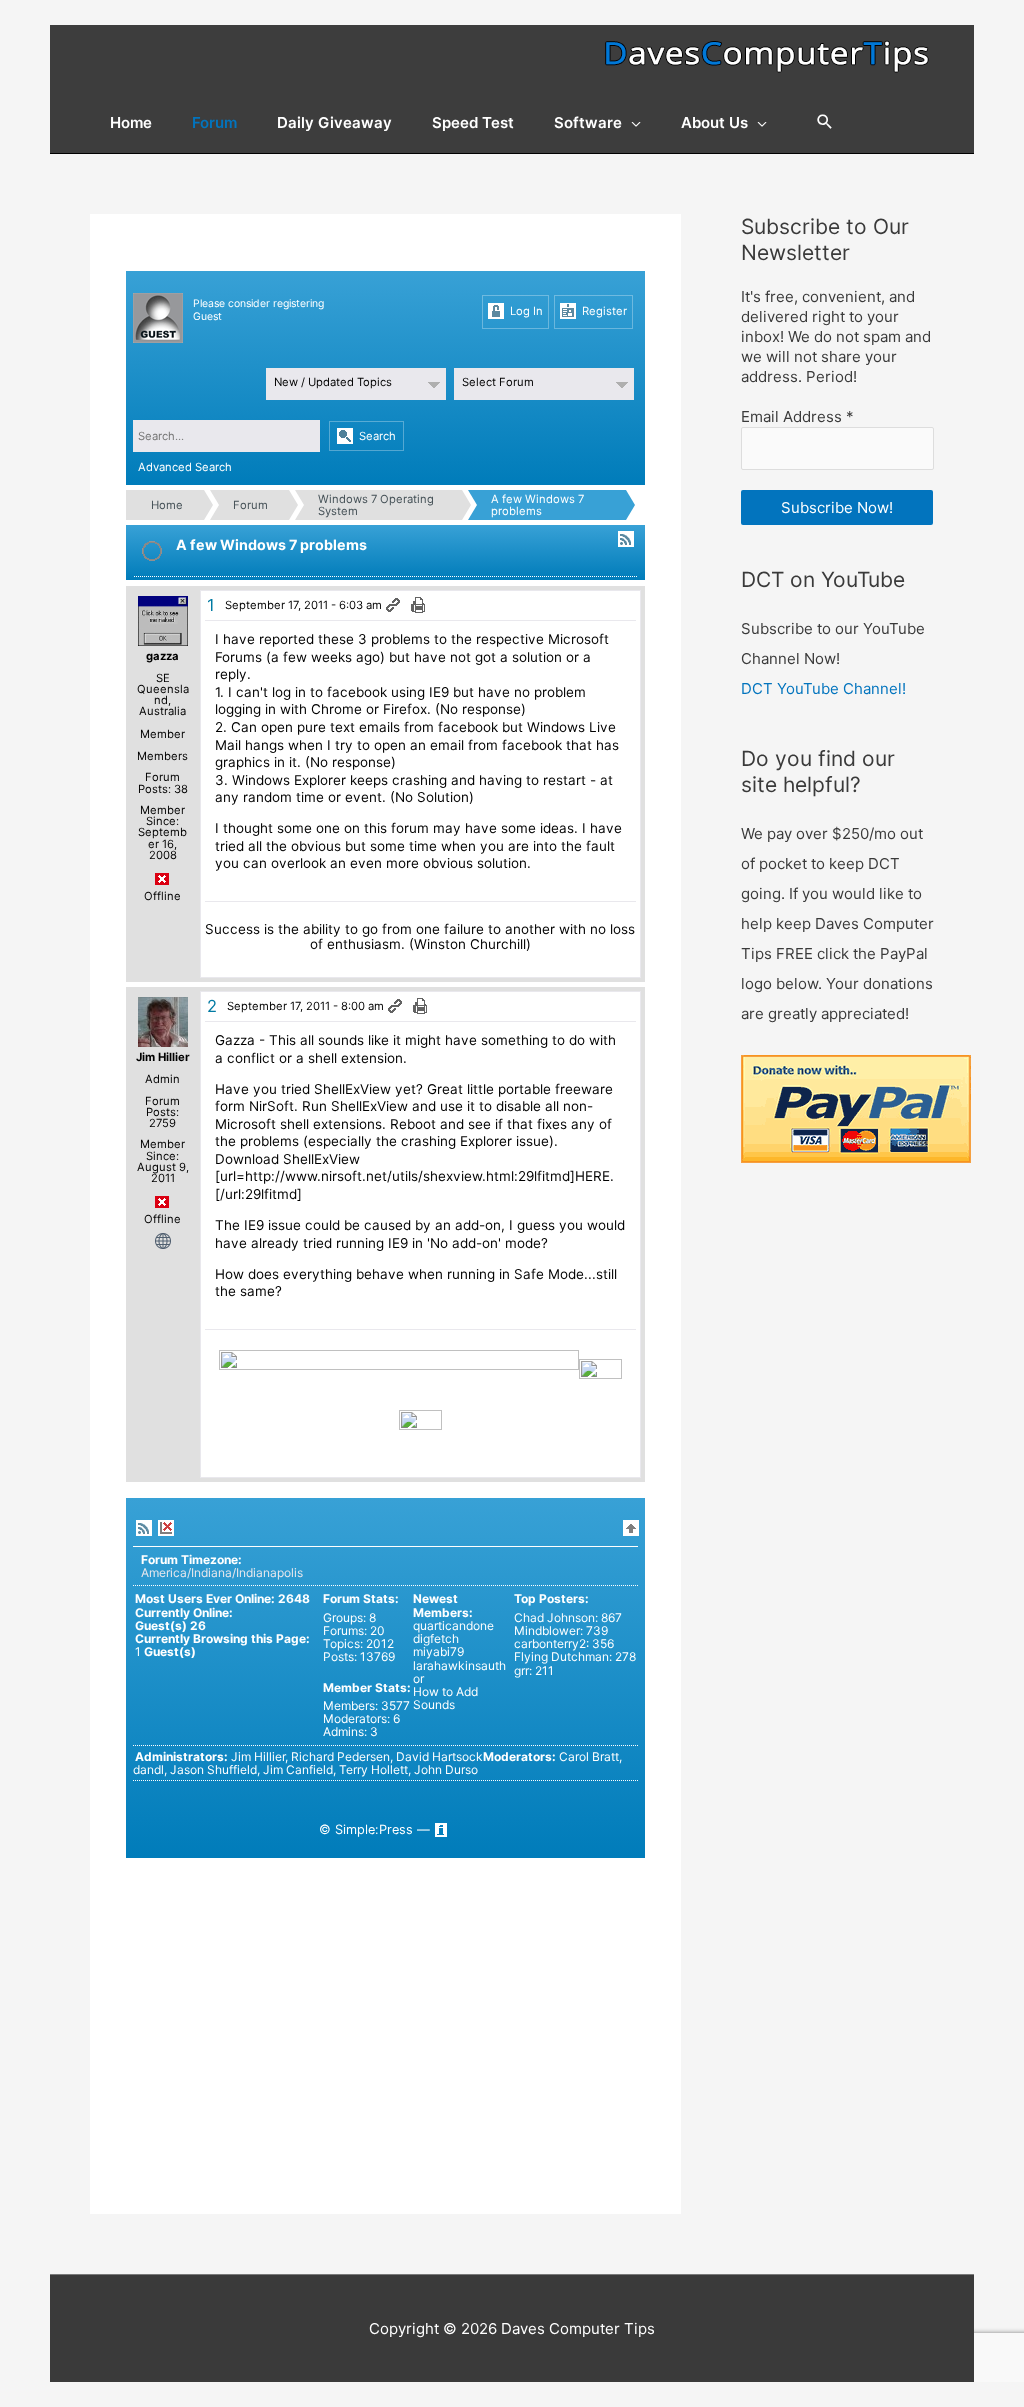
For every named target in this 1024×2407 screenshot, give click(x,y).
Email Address (797, 416)
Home (167, 505)
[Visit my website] (163, 1239)
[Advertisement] (385, 1998)
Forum (250, 505)
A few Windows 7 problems (537, 505)
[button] (825, 123)
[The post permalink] (394, 606)
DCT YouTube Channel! (823, 688)
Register (603, 311)
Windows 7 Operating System (376, 505)
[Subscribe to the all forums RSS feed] (144, 1527)
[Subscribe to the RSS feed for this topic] (626, 538)
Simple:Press (374, 1829)
